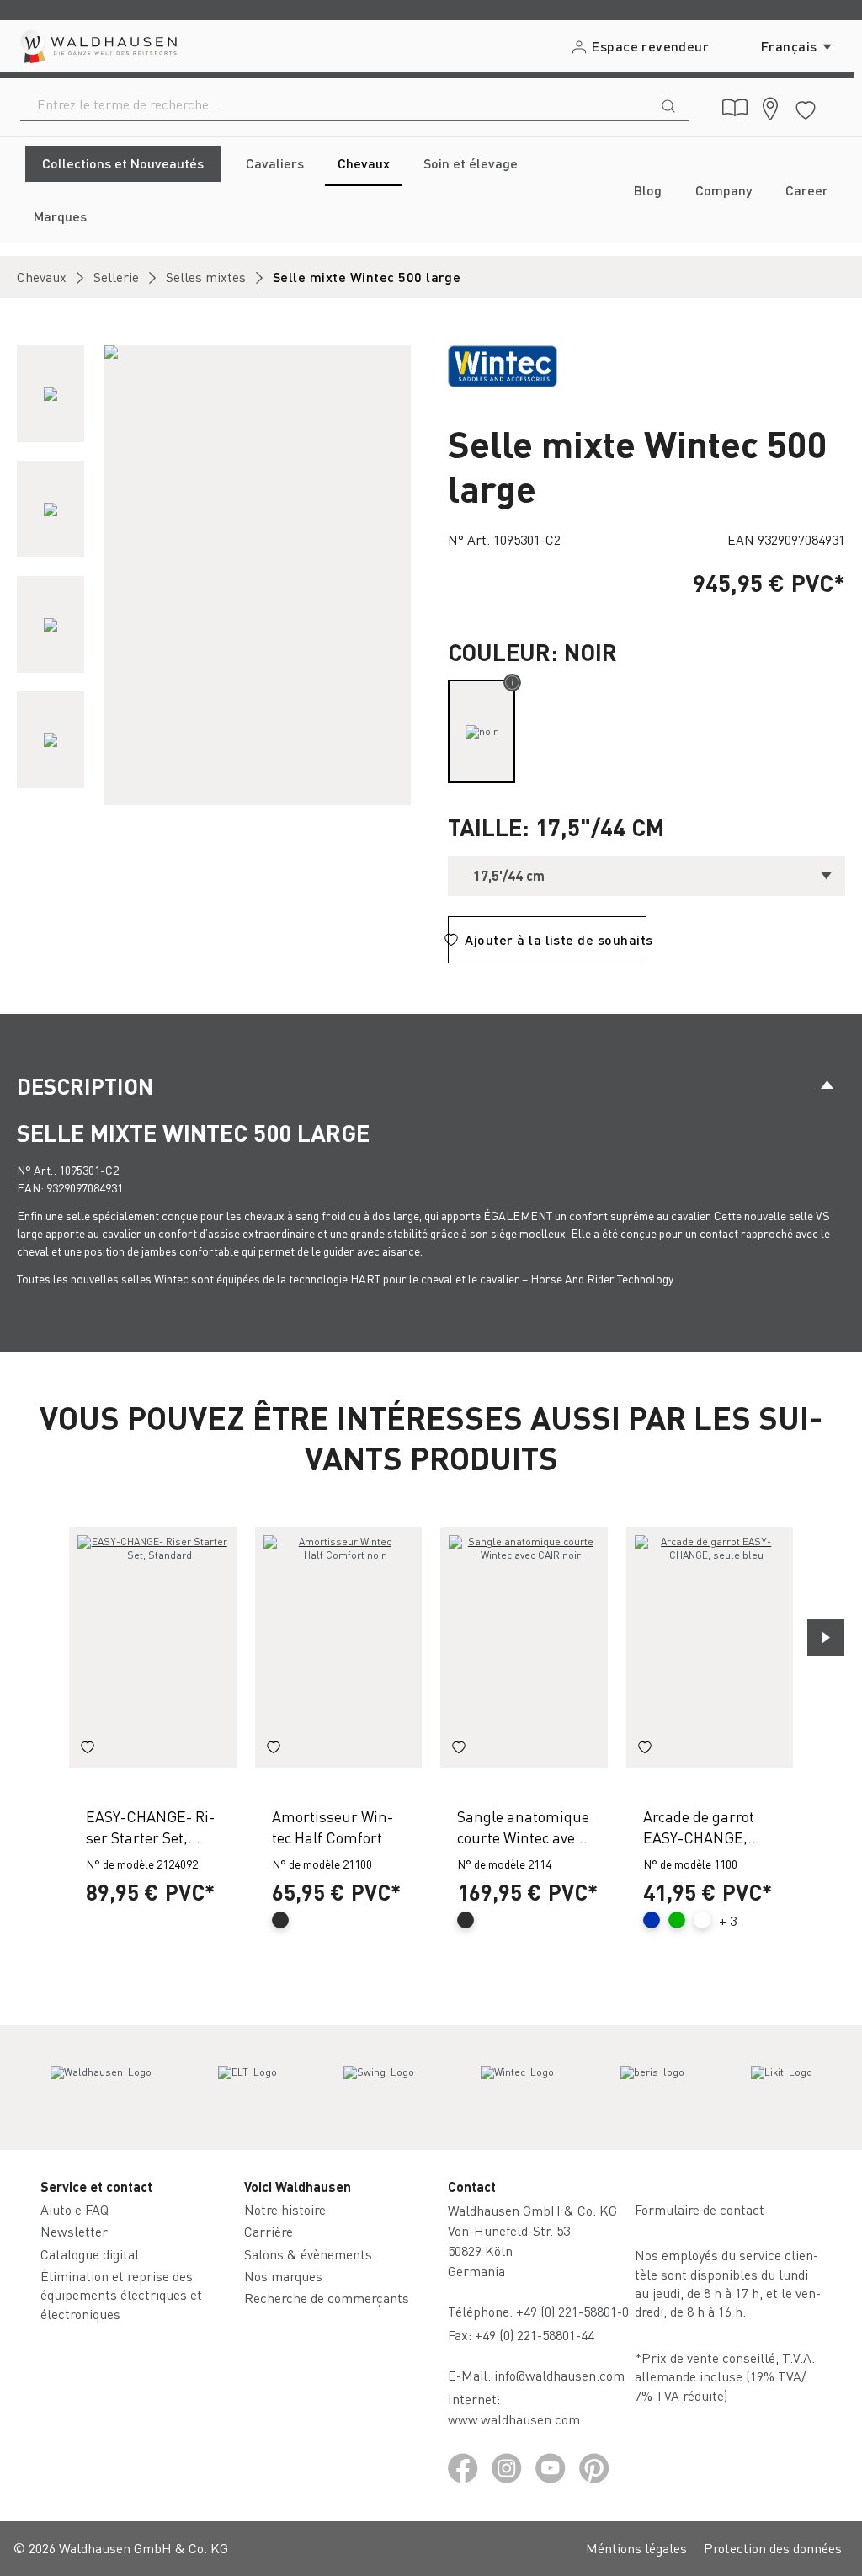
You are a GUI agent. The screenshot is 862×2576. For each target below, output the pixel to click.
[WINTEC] (503, 364)
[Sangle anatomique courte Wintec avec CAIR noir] (524, 1647)
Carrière (269, 2231)
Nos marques (283, 2276)
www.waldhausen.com (514, 2419)
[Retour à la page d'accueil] (97, 46)
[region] (215, 575)
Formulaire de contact (700, 2209)
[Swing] (379, 2088)
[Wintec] (517, 2088)
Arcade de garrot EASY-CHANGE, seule (699, 1827)
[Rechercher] (668, 104)
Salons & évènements (308, 2254)
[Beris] (652, 2088)
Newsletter (74, 2231)
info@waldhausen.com (559, 2375)
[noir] (482, 731)
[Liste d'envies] (806, 107)
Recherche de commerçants (327, 2298)
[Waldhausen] (101, 2088)
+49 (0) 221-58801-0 (572, 2311)
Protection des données (773, 2548)
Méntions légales (636, 2548)
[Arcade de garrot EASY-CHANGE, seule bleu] (710, 1647)
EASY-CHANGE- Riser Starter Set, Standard (150, 1827)
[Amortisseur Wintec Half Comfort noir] (339, 1647)
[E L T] (247, 2088)
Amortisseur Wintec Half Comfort (333, 1827)
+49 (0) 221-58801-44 (538, 2335)
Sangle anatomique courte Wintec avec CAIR (523, 1827)
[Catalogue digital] (735, 108)
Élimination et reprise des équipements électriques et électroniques (121, 2295)
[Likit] (782, 2088)
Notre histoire (285, 2209)
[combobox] (335, 104)
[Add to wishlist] (88, 1750)
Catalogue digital (90, 2254)
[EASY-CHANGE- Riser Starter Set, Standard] (153, 1647)
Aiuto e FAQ (74, 2209)
